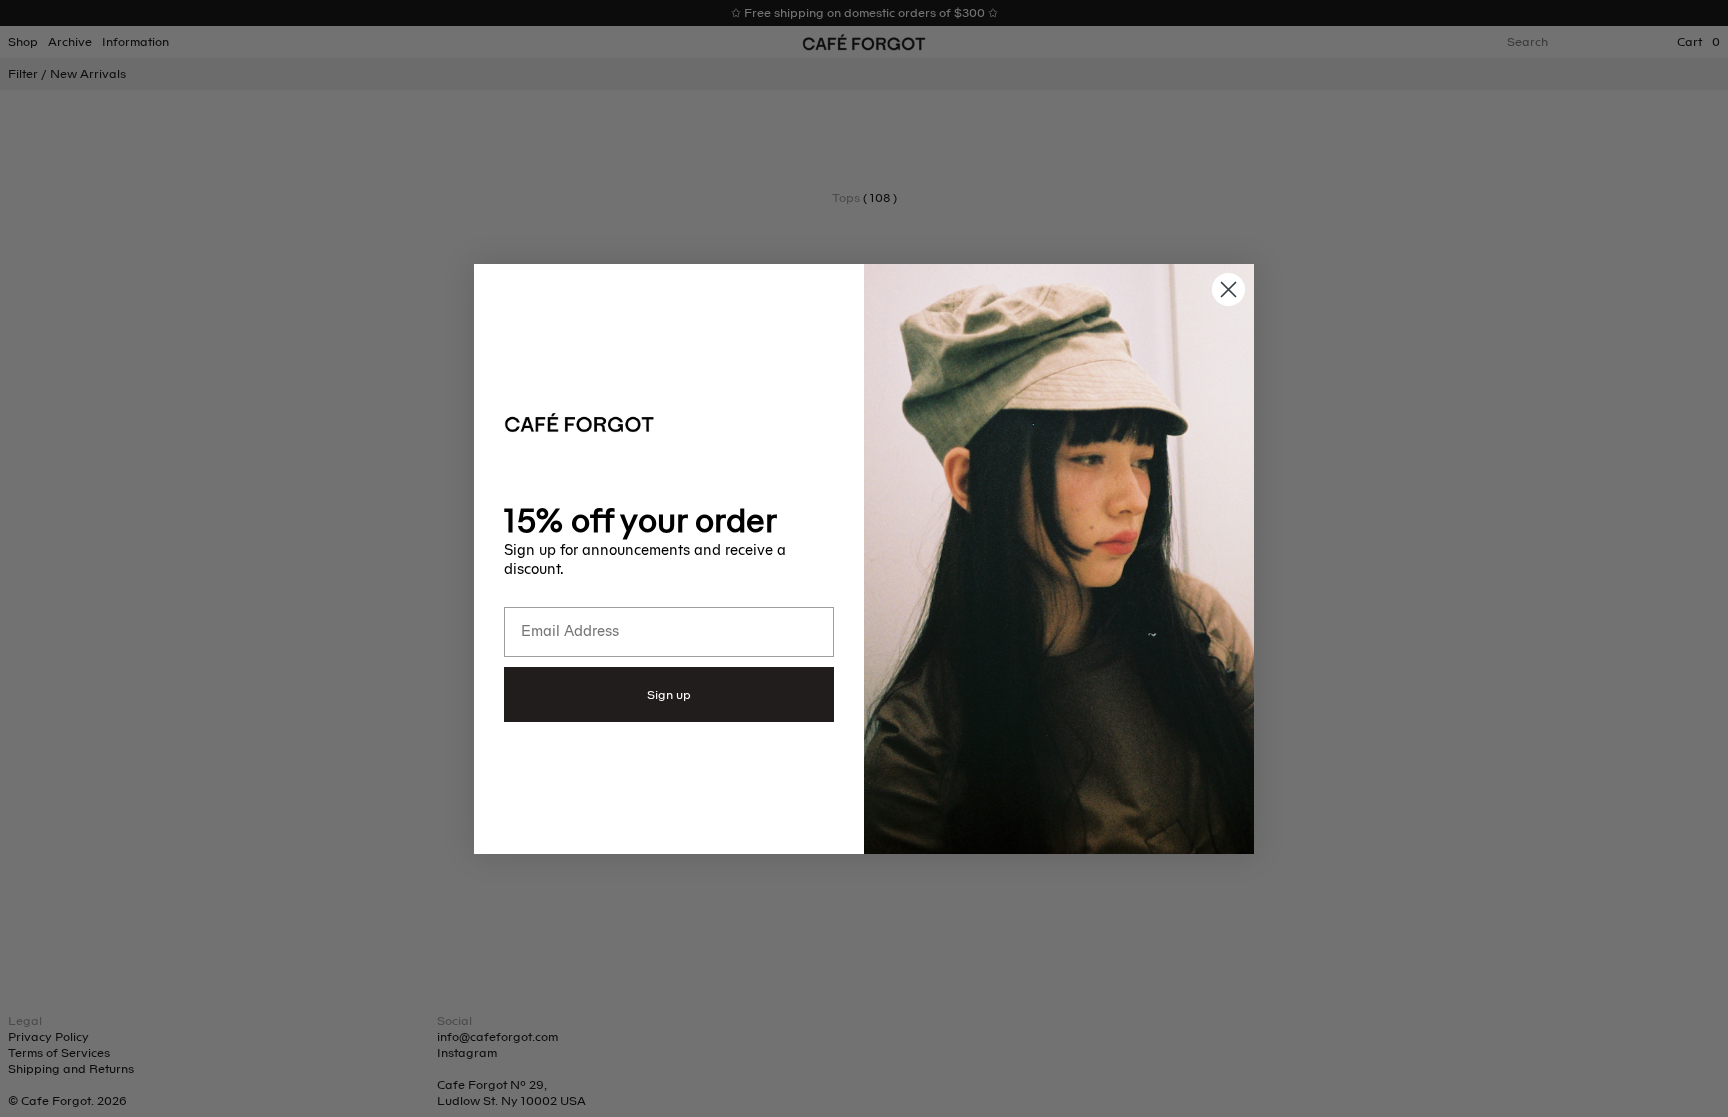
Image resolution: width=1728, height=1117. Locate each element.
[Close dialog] (1228, 289)
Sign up (669, 695)
